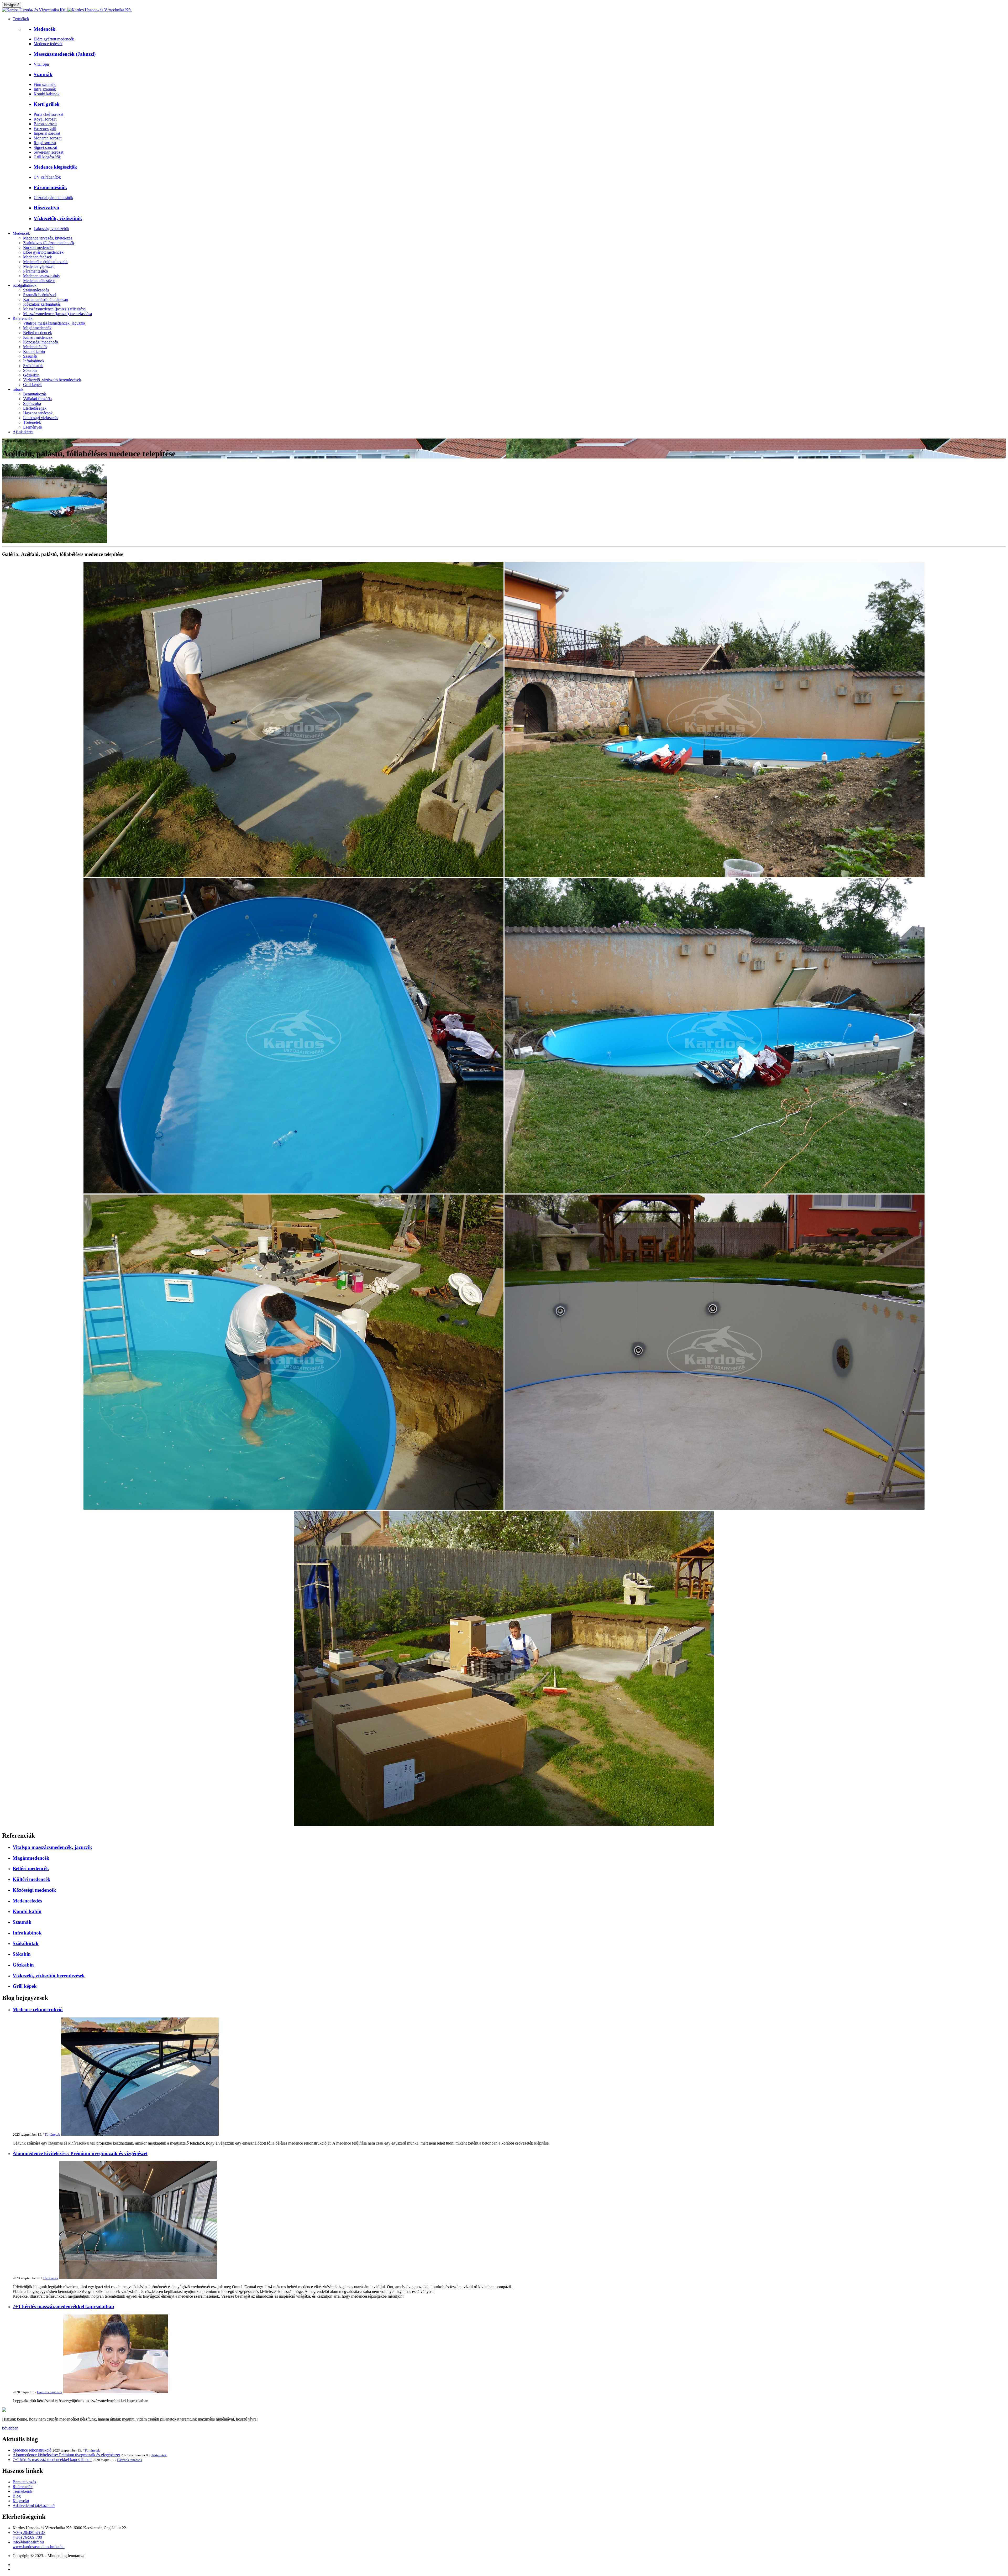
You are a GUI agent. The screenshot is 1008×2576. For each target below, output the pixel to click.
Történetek (32, 422)
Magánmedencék (37, 328)
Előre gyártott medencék (54, 39)
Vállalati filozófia (37, 399)
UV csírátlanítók (47, 177)
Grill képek (32, 385)
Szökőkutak (33, 366)
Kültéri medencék (38, 337)
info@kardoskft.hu (28, 2542)
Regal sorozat (45, 143)
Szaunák (43, 74)
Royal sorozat (45, 119)
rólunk (18, 389)
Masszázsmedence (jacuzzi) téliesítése (54, 309)
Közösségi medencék (41, 342)
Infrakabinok (34, 361)
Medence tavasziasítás (41, 276)
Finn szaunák (45, 84)
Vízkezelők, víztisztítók (58, 218)
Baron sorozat (45, 124)
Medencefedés (35, 347)
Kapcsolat (21, 2501)
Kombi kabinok (47, 94)
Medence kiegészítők (55, 167)
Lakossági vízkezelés (41, 418)
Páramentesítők (50, 187)
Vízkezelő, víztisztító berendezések (52, 380)
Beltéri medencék (38, 333)
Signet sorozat (45, 147)
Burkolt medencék (38, 247)
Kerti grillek (47, 104)
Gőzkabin (31, 375)
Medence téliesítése (39, 281)
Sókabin (30, 370)
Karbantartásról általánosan (46, 299)
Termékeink (22, 2491)
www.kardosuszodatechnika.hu (39, 2547)
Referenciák (23, 318)
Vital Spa (41, 64)
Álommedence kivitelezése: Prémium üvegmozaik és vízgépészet (80, 2153)
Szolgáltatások (25, 285)
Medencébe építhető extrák (45, 262)
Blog (17, 2496)
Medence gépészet (38, 266)
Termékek (21, 19)
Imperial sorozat (47, 133)
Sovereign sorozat (48, 152)
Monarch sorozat (48, 138)
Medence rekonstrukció (38, 2009)
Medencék (44, 29)
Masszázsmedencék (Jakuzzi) (65, 54)
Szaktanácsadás (36, 290)
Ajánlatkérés (23, 432)
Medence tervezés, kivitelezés (48, 238)
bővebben (10, 2428)
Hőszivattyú (46, 208)
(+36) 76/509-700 (27, 2537)
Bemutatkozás (35, 394)
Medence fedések (48, 44)
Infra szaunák (45, 89)
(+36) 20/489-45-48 (29, 2533)
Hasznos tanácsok (38, 413)
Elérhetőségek (35, 408)
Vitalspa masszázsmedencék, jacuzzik (54, 323)
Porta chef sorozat (48, 114)
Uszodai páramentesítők (53, 198)
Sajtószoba (32, 403)
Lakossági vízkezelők (51, 229)
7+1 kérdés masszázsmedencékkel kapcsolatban (63, 2306)
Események (33, 427)
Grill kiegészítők (47, 157)
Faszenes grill (45, 129)
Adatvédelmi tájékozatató (34, 2505)
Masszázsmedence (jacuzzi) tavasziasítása (57, 314)
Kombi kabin (34, 351)
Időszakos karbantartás (42, 304)
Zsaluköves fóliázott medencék (49, 243)
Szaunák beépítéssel (40, 295)
